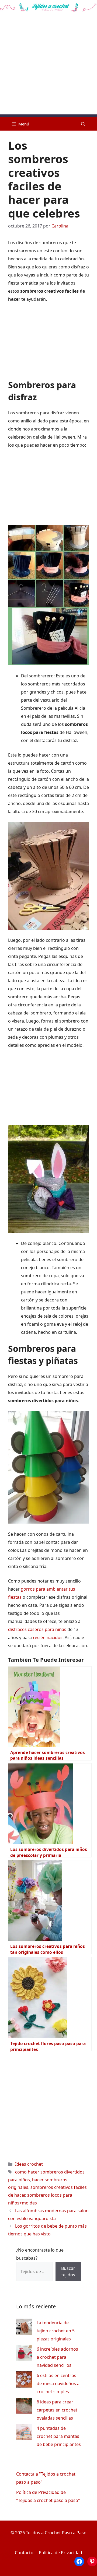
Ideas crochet (29, 2164)
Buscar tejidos (68, 2271)
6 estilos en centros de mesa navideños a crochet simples (58, 2383)
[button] (83, 124)
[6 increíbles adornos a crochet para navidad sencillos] (24, 2354)
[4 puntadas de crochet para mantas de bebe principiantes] (24, 2433)
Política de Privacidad (60, 2553)
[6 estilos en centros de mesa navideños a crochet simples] (24, 2381)
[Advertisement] (48, 66)
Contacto (24, 2553)
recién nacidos (48, 1637)
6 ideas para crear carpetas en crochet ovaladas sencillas (57, 2410)
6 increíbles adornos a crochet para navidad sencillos (57, 2357)
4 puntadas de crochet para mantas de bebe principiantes (59, 2436)
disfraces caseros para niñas (37, 1629)
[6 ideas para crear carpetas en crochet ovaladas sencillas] (24, 2407)
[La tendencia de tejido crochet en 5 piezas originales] (24, 2328)
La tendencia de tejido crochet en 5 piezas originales (56, 2331)
